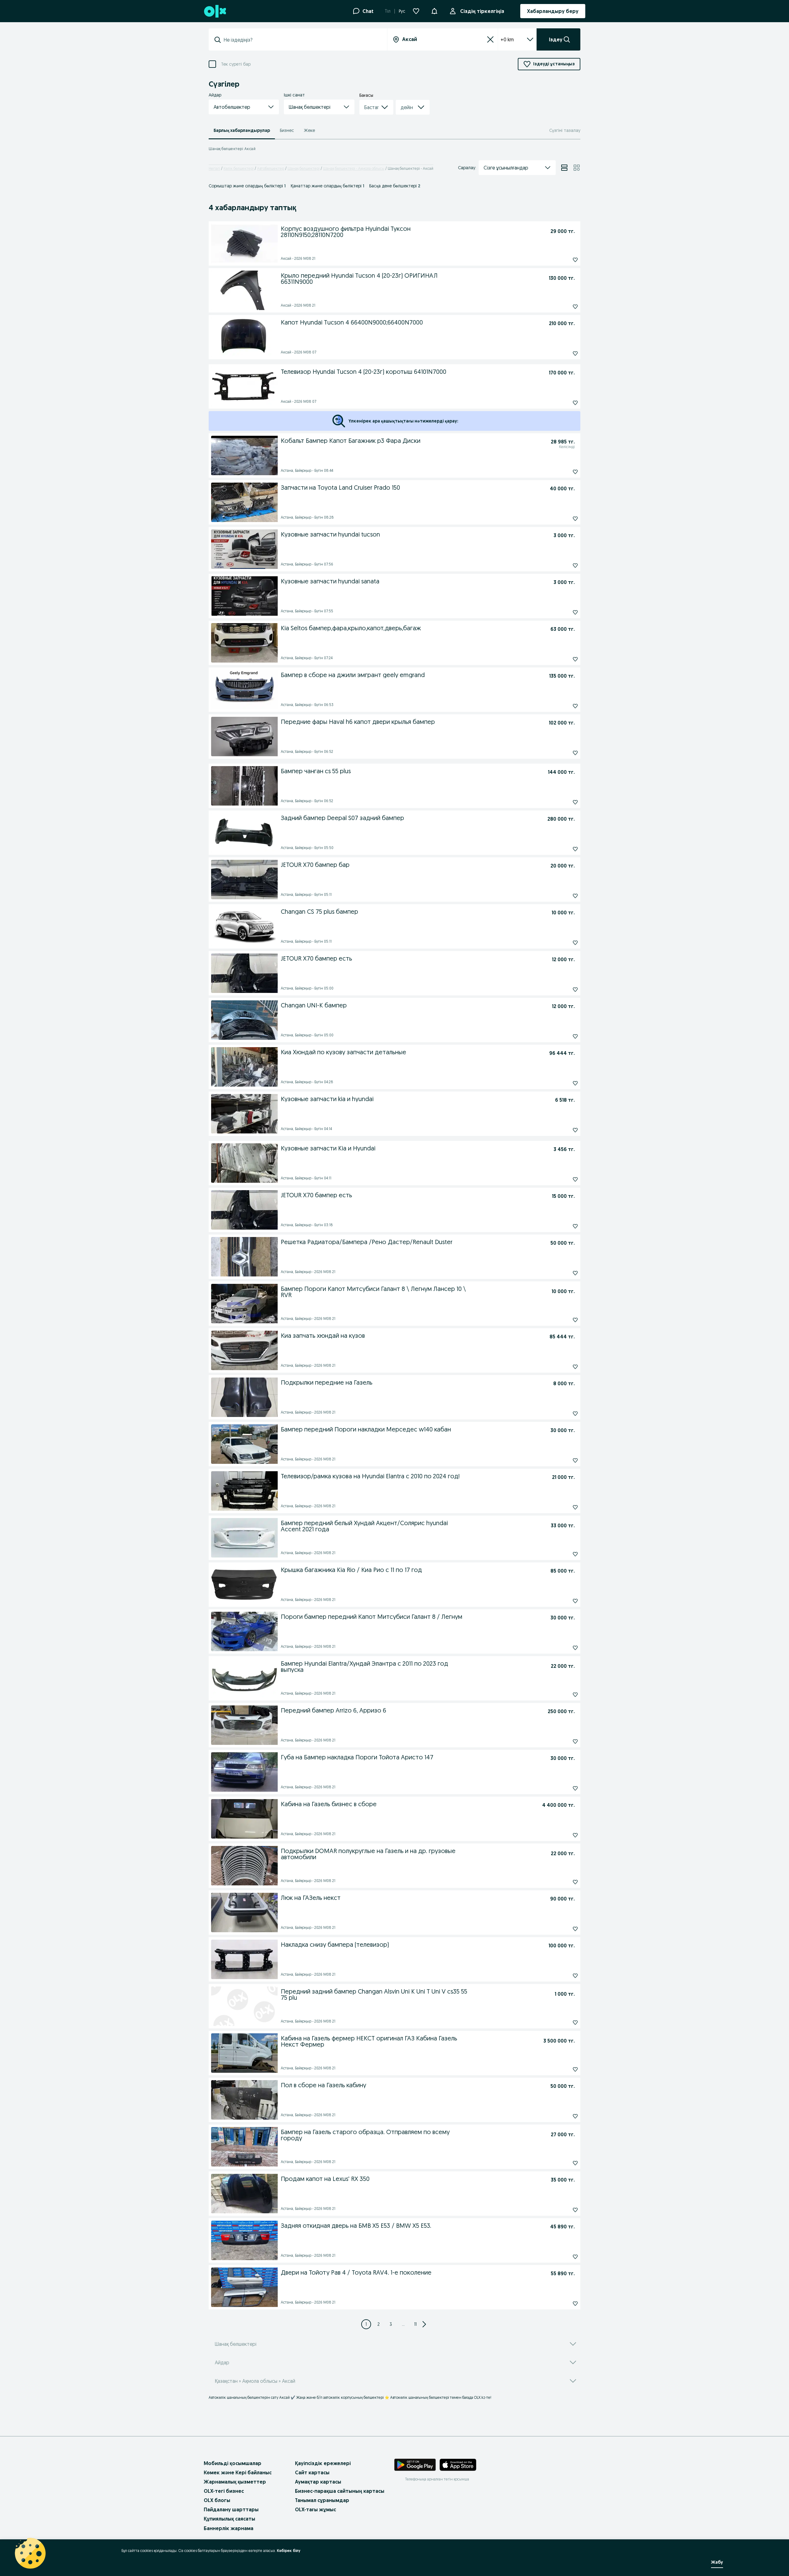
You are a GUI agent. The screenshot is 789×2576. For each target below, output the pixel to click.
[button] (434, 10)
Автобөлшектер (271, 168)
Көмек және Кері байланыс (238, 2472)
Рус (402, 11)
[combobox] (302, 40)
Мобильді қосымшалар (233, 2463)
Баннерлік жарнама (229, 2528)
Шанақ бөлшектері (304, 168)
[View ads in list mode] (564, 168)
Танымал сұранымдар (322, 2500)
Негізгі (214, 168)
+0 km (507, 39)
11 (415, 2324)
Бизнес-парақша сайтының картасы (340, 2491)
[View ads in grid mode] (577, 168)
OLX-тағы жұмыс (315, 2509)
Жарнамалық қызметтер (235, 2482)
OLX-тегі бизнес (224, 2491)
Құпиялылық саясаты (229, 2519)
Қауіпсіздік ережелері (323, 2463)
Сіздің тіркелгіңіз (482, 11)
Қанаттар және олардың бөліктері (327, 186)
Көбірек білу (289, 2551)
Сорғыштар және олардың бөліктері (247, 186)
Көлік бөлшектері (239, 168)
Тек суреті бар (236, 64)
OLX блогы (217, 2500)
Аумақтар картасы (318, 2482)
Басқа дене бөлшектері (395, 186)
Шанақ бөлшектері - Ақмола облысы (354, 168)
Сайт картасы (312, 2472)
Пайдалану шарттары (231, 2509)
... (403, 2324)
